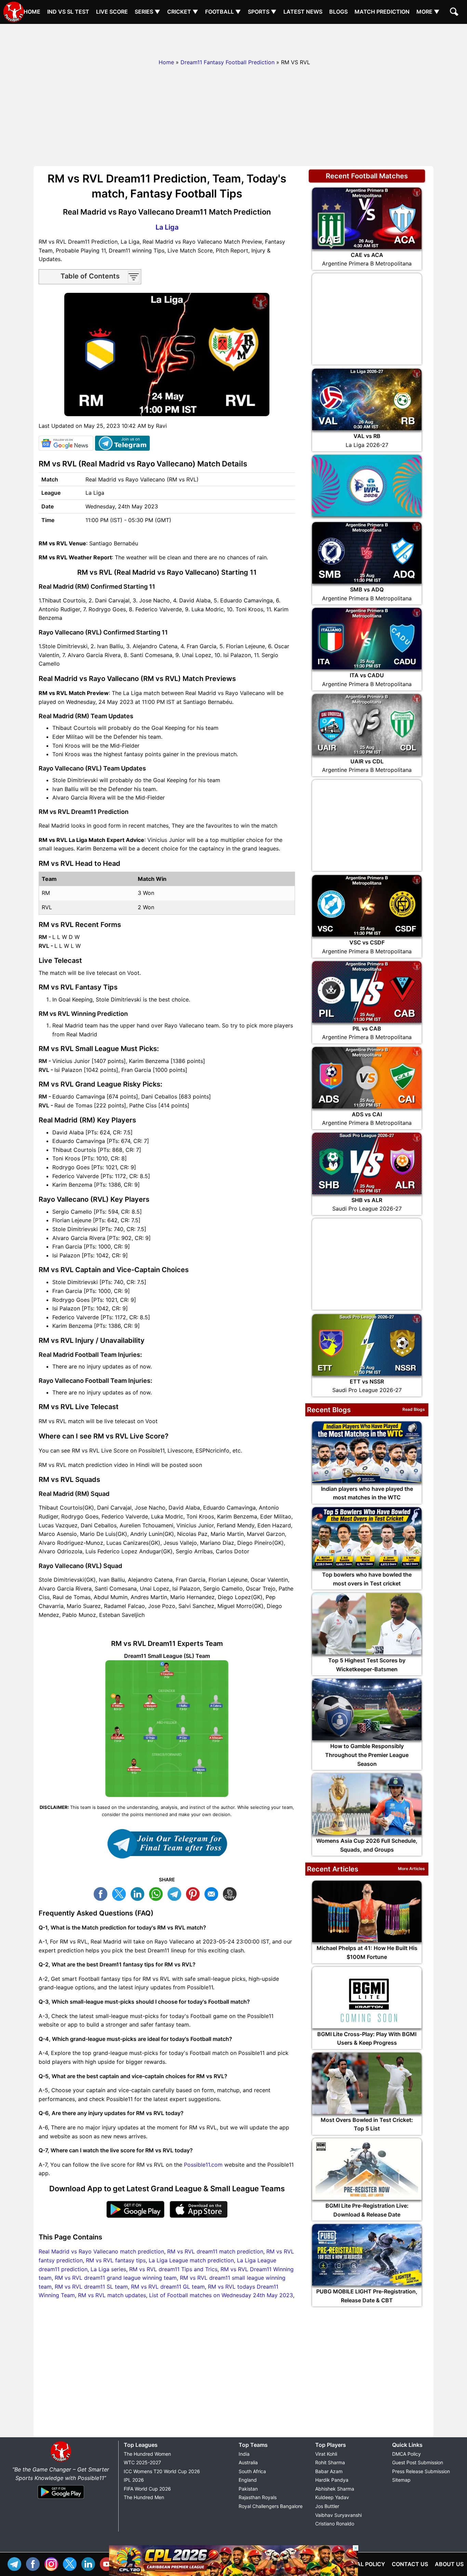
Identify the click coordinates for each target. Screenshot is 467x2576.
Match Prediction (382, 12)
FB (102, 1893)
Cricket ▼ (183, 12)
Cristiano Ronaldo (335, 2524)
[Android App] (61, 2499)
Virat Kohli (326, 2454)
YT (108, 2563)
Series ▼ (148, 12)
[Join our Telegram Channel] (167, 1844)
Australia (248, 2462)
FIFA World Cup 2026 (147, 2489)
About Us (449, 2564)
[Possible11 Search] (455, 13)
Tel (16, 2563)
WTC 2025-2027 (142, 2462)
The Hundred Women (147, 2454)
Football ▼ (223, 12)
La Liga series (108, 2269)
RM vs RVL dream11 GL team (168, 2287)
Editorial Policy (360, 2564)
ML (213, 1893)
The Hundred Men (144, 2497)
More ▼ (428, 12)
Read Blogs (414, 1409)
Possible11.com (203, 2165)
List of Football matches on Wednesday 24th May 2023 (221, 2295)
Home (32, 12)
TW (121, 1893)
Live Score (112, 12)
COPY (231, 1893)
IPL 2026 (134, 2480)
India (244, 2454)
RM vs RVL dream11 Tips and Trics (173, 2269)
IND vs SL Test (68, 12)
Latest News (303, 12)
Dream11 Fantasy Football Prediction (228, 62)
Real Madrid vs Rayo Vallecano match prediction (101, 2251)
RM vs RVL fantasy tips (116, 2260)
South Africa (252, 2471)
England (248, 2480)
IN (90, 2563)
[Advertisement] (233, 39)
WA (158, 1893)
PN (195, 1893)
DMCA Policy (406, 2454)
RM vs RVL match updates (112, 2295)
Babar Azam (329, 2471)
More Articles (411, 1869)
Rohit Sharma (330, 2462)
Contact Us (410, 2564)
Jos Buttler (327, 2506)
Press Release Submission (421, 2471)
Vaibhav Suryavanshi (338, 2515)
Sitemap (401, 2480)
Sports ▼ (262, 12)
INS (53, 2563)
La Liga (167, 227)
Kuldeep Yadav (332, 2497)
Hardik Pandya (332, 2480)
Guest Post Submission (418, 2462)
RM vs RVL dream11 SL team (91, 2287)
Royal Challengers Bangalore (271, 2506)
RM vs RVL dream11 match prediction (215, 2251)
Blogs (338, 12)
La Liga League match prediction (191, 2260)
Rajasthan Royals (258, 2497)
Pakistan (248, 2489)
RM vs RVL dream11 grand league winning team (116, 2278)
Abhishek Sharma (335, 2489)
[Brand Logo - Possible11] (61, 2461)
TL (176, 1893)
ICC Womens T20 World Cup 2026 (162, 2471)
